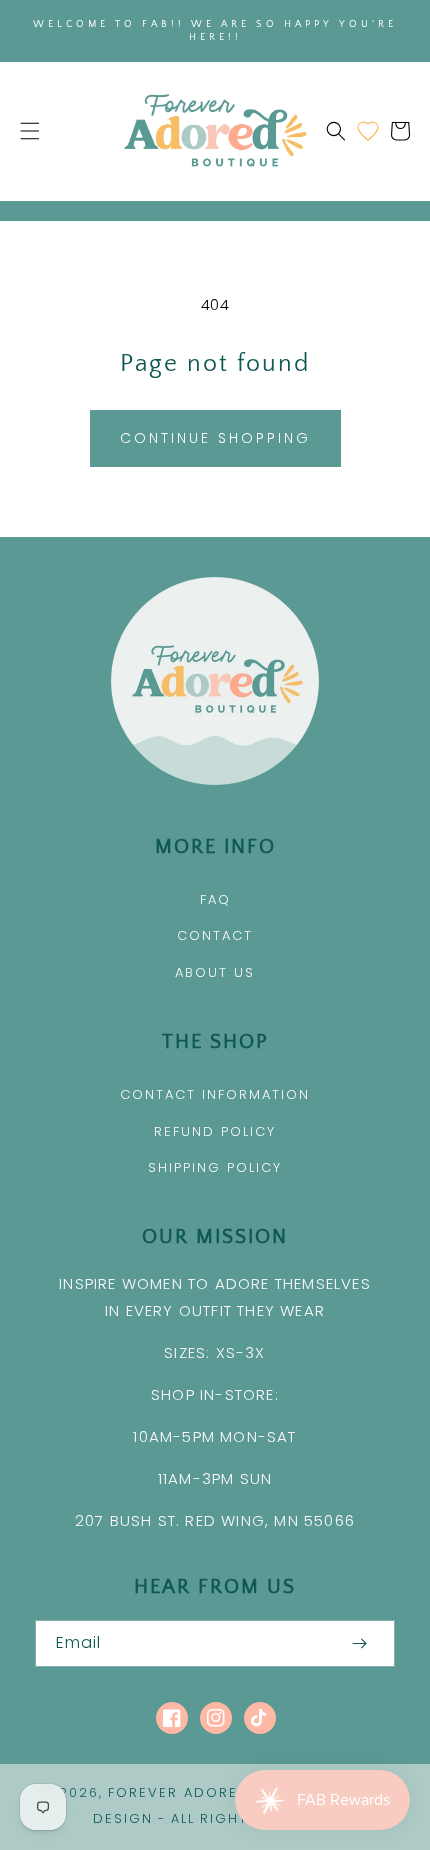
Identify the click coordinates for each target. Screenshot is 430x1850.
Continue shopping (215, 438)
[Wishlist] (368, 131)
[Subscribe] (359, 1643)
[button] (30, 131)
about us (215, 972)
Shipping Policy (215, 1167)
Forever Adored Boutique (222, 1792)
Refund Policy (215, 1131)
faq (215, 899)
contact (215, 935)
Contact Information (215, 1094)
